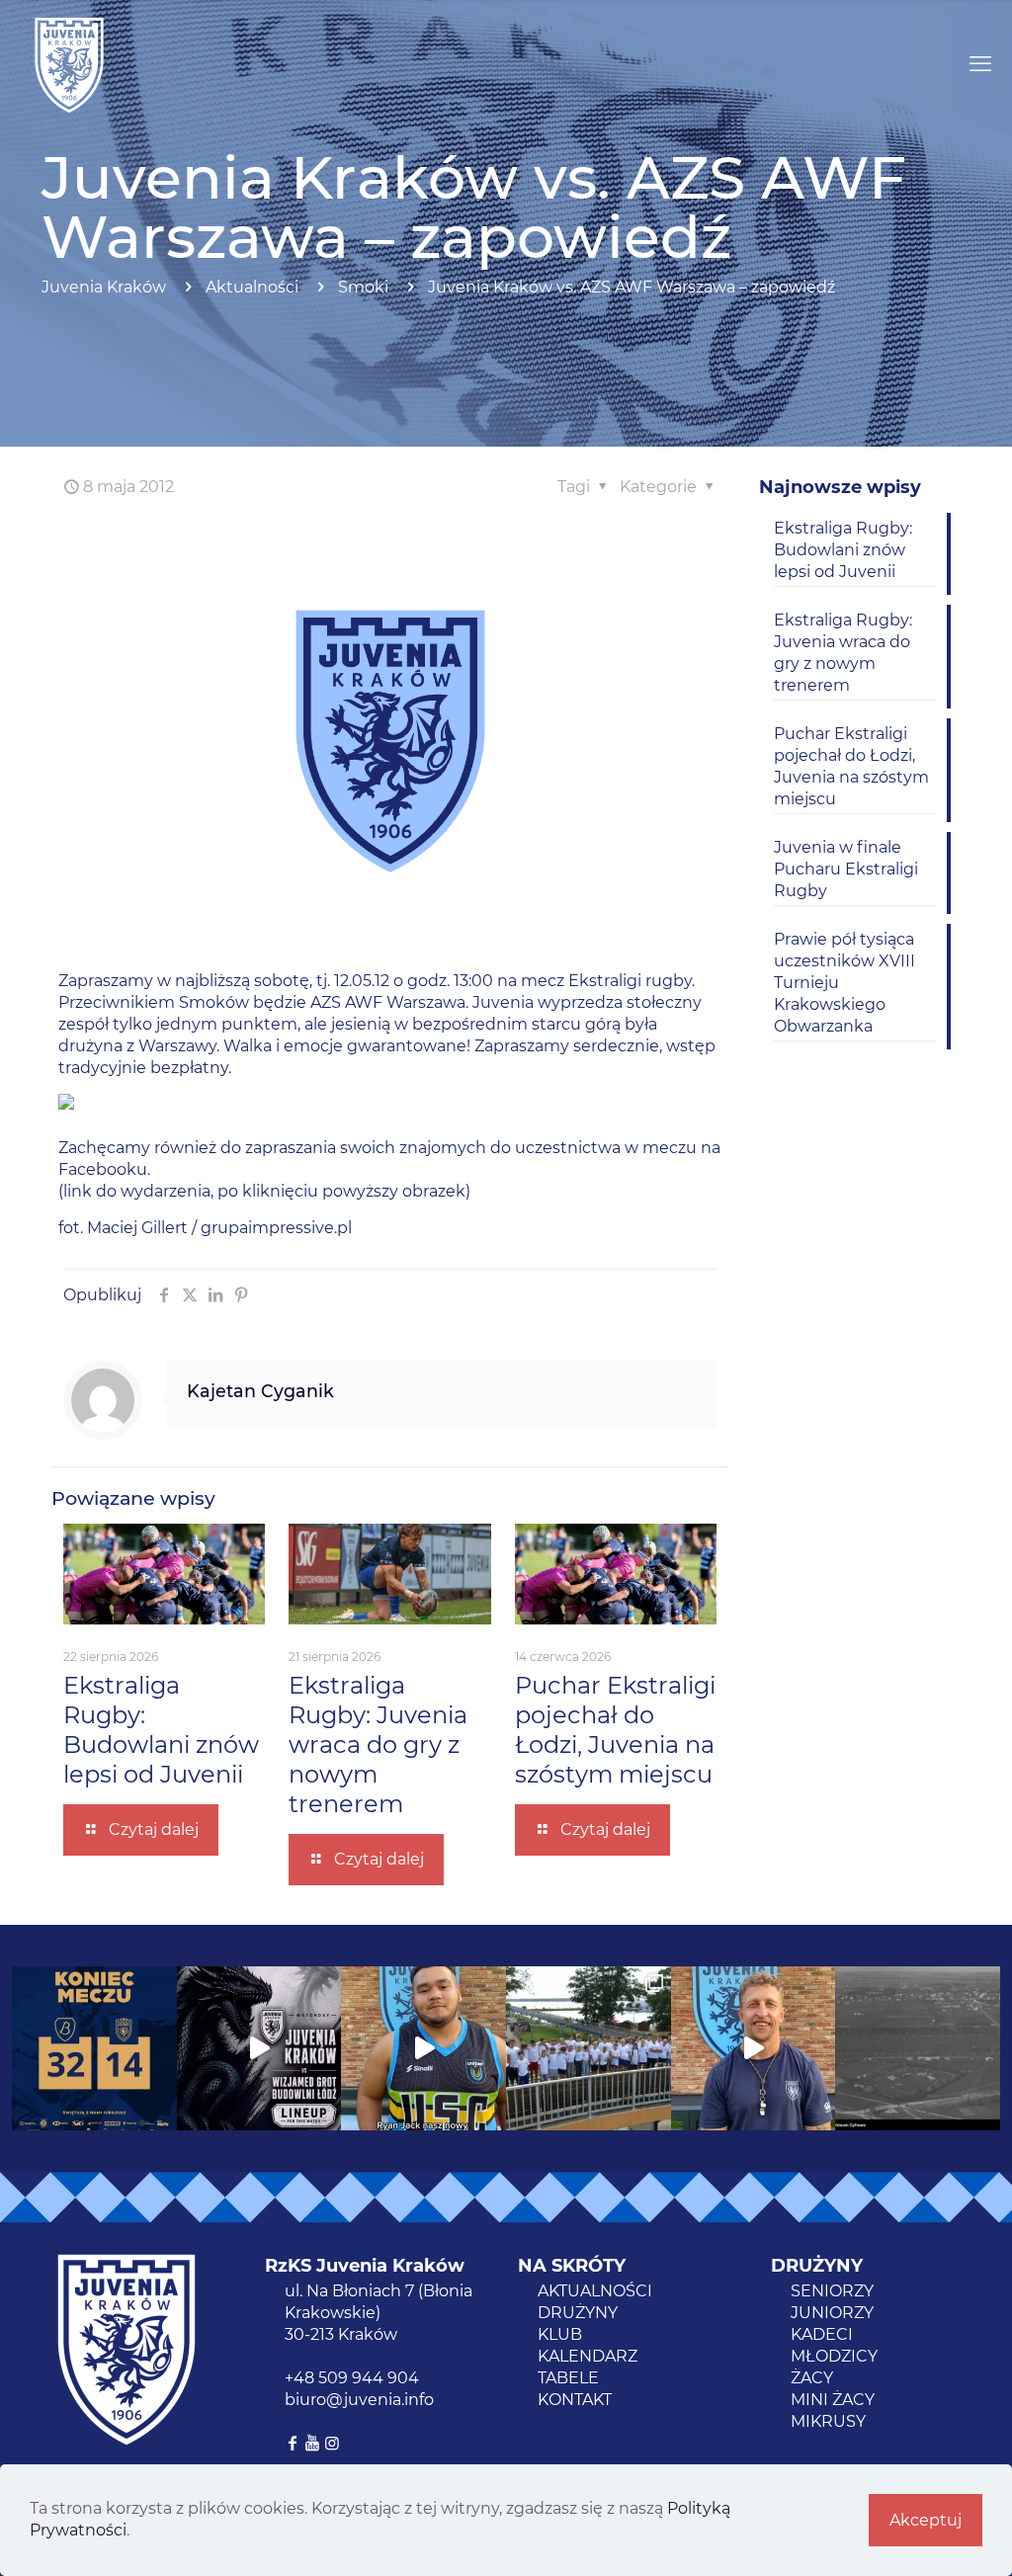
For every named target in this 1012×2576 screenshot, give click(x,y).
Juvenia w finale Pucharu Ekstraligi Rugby (846, 869)
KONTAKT (575, 2400)
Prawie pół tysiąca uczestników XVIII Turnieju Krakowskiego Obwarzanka (844, 983)
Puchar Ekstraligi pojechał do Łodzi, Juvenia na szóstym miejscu (615, 1730)
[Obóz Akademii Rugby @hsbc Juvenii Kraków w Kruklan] (589, 2049)
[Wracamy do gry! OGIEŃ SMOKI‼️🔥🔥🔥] (259, 2049)
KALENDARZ (588, 2356)
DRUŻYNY (578, 2313)
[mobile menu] (980, 64)
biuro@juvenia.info (359, 2400)
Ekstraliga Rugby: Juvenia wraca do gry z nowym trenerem (378, 1745)
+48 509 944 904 (352, 2378)
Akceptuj (926, 2520)
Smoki (363, 287)
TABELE (568, 2378)
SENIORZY (832, 2291)
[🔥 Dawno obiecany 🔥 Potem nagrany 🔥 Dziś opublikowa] (754, 2049)
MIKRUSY (828, 2421)
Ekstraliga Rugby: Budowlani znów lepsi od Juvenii (161, 1730)
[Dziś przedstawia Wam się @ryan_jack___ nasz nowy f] (423, 2049)
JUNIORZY (832, 2313)
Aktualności (252, 287)
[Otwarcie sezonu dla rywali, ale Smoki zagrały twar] (94, 2049)
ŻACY (812, 2378)
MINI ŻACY (833, 2400)
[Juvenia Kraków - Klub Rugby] (69, 64)
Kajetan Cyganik (260, 1391)
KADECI (822, 2334)
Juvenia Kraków (104, 287)
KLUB (560, 2334)
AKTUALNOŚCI (595, 2291)
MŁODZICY (834, 2356)
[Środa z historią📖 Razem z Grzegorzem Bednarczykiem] (918, 2049)
